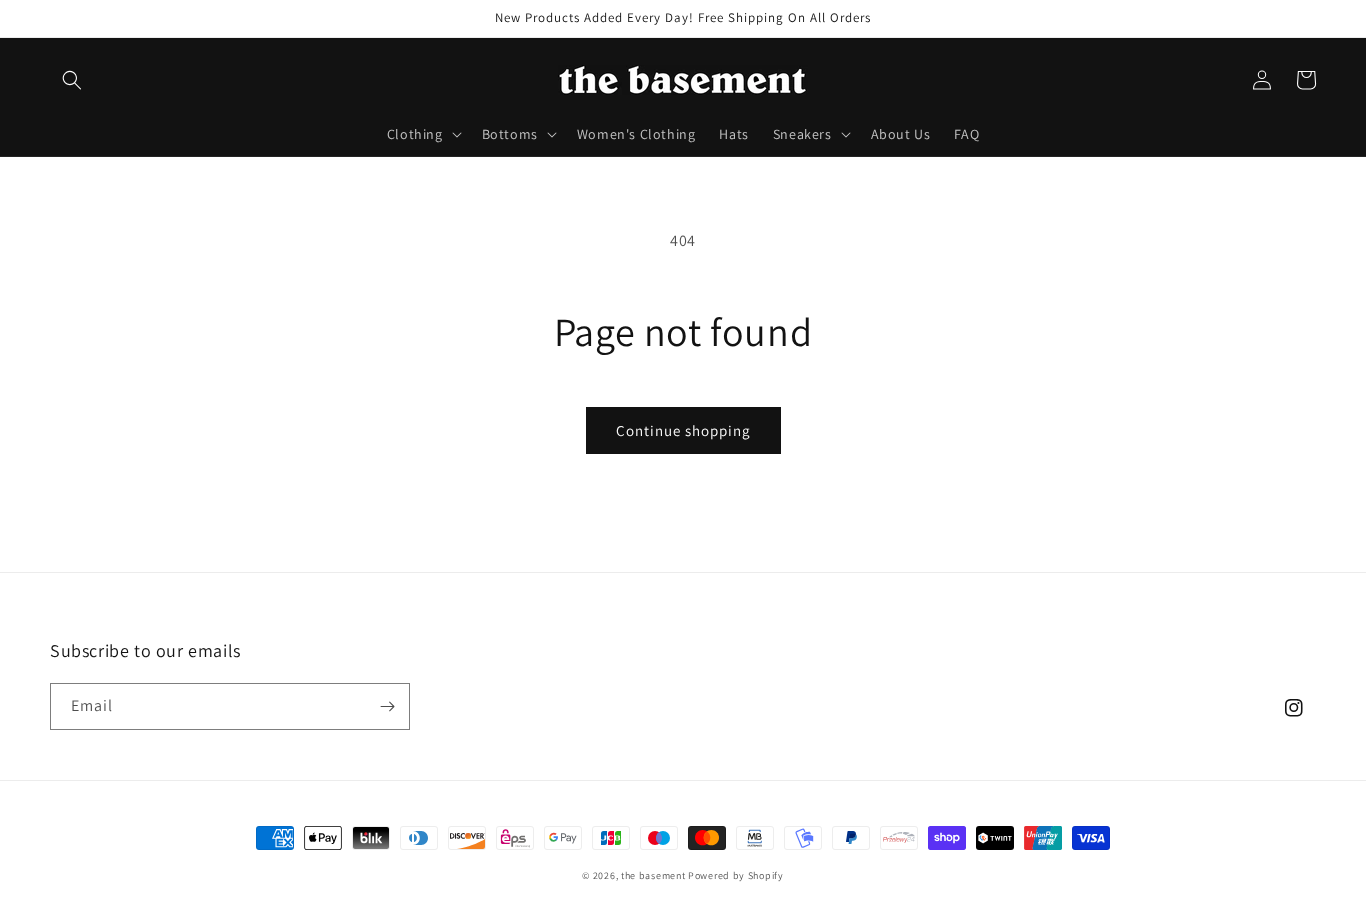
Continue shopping (683, 430)
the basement (653, 875)
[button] (72, 80)
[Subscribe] (387, 706)
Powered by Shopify (736, 875)
